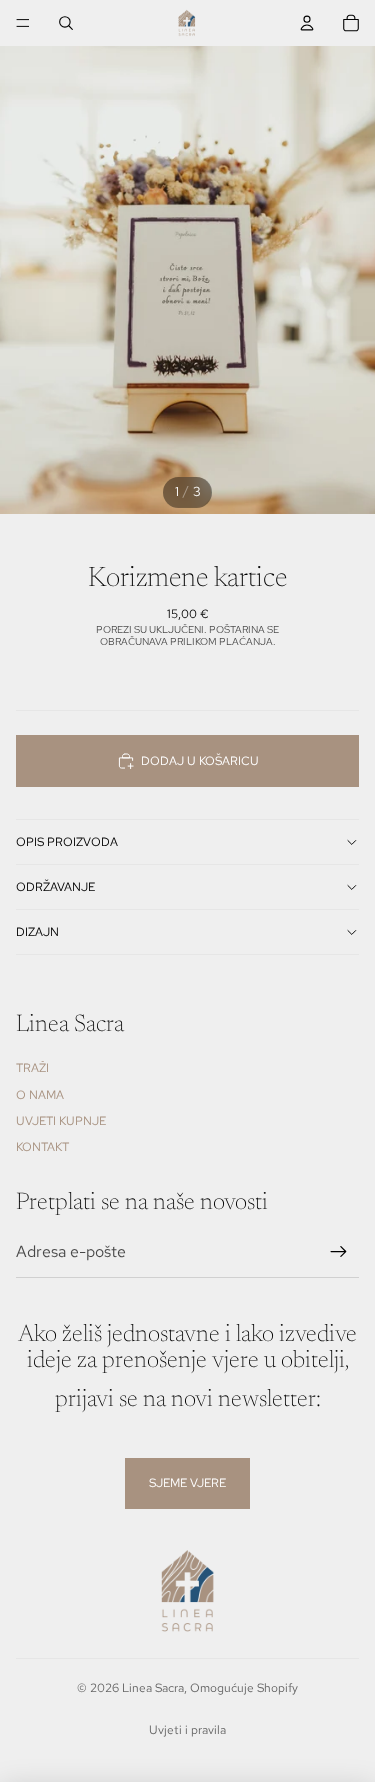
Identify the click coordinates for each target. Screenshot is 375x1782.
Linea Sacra (153, 1688)
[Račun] (307, 23)
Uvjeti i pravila (187, 1730)
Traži (32, 1068)
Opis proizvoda (67, 842)
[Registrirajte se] (339, 1252)
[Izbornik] (23, 23)
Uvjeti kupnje (61, 1121)
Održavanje (55, 887)
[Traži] (66, 23)
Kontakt (42, 1147)
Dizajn (37, 932)
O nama (40, 1095)
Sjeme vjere (187, 1483)
